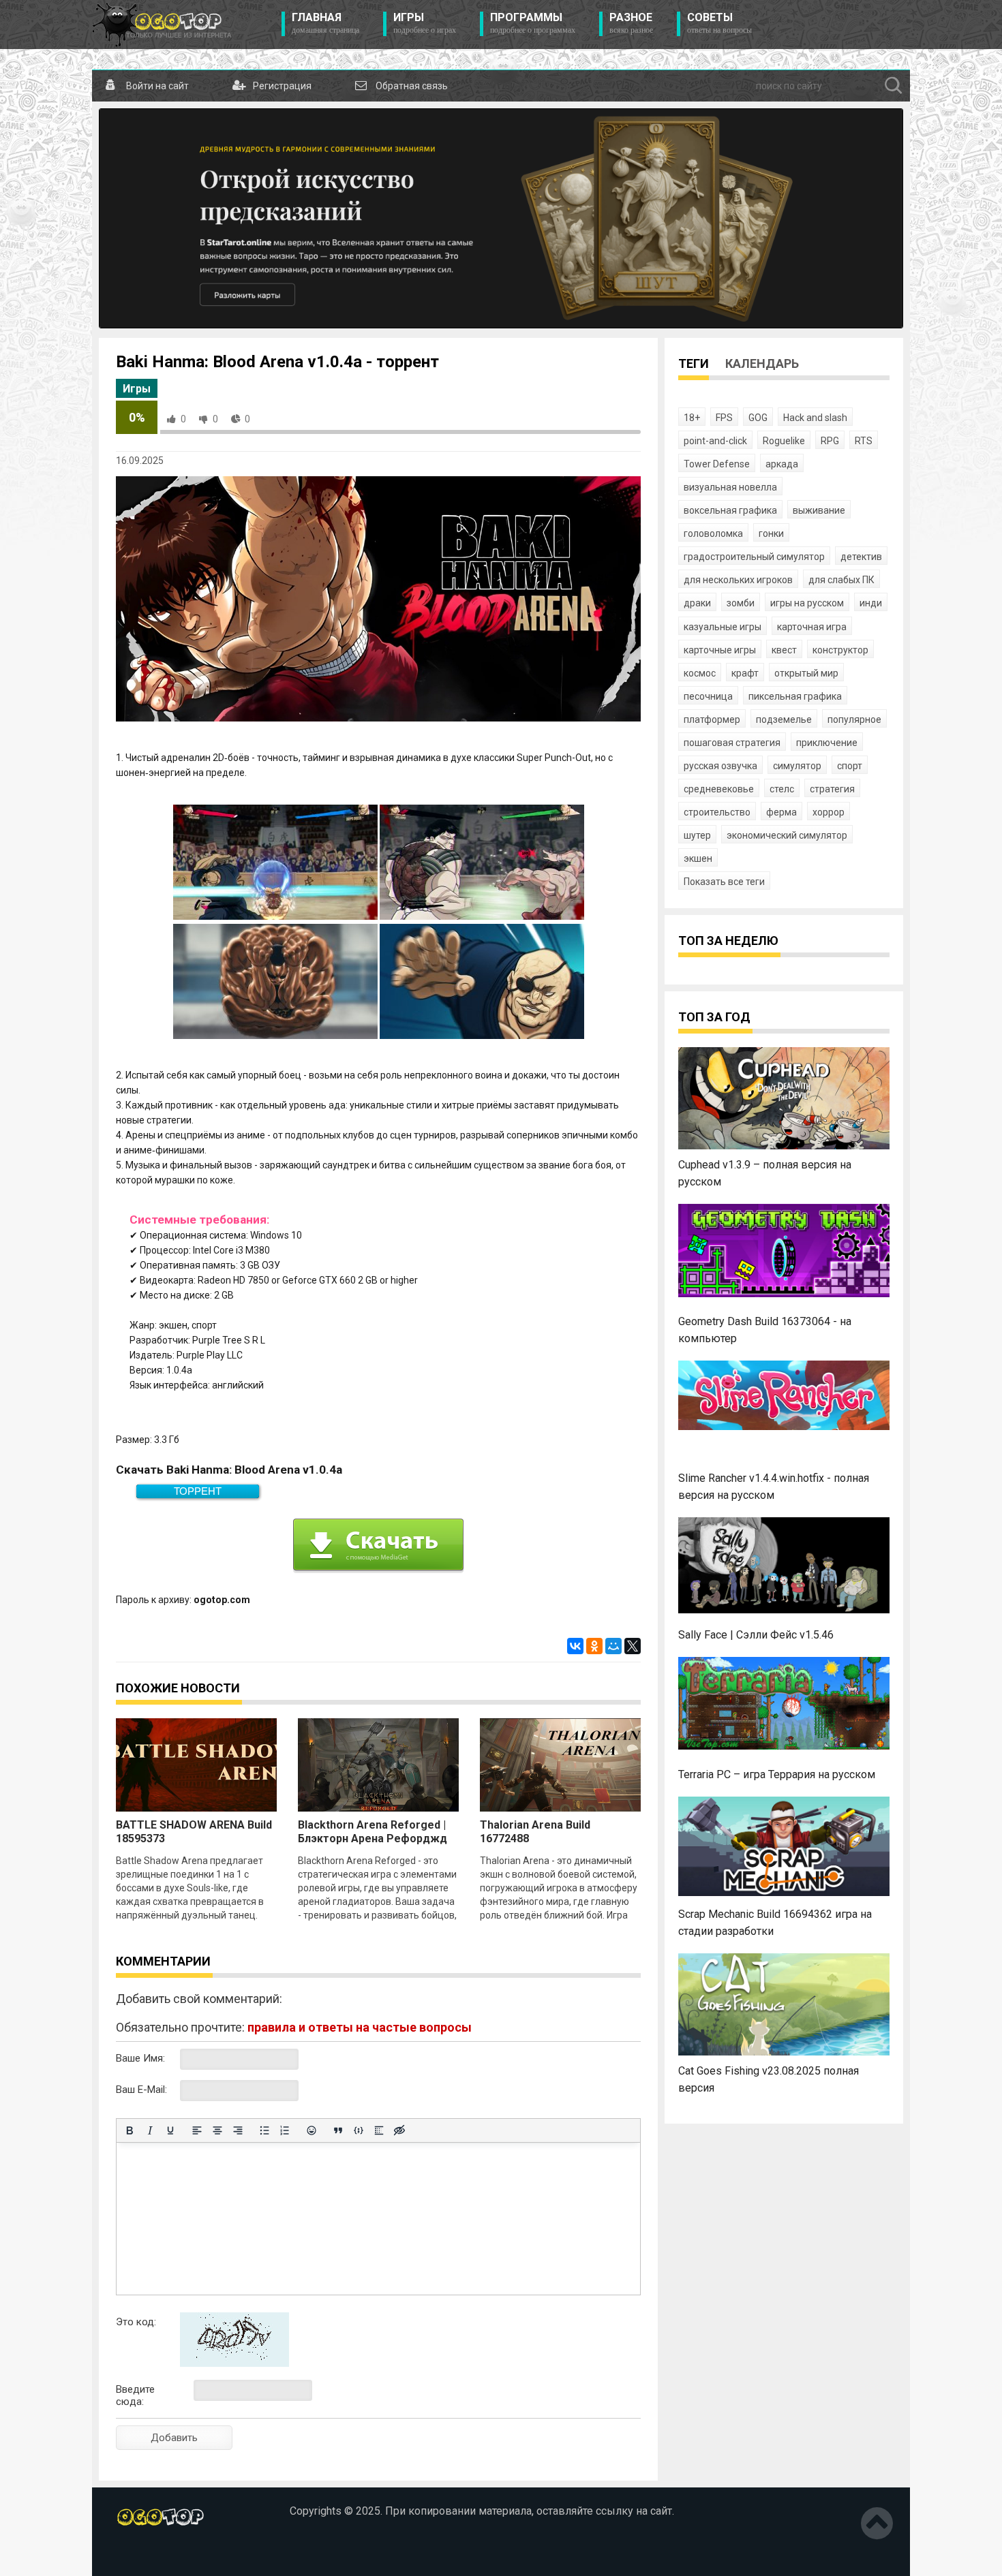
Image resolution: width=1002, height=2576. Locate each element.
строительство (717, 812)
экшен (698, 858)
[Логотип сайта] (162, 25)
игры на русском (807, 603)
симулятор (797, 766)
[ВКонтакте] (575, 1646)
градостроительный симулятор (754, 557)
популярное (854, 719)
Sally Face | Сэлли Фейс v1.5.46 (756, 1635)
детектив (861, 557)
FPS (724, 418)
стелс (782, 789)
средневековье (719, 789)
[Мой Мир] (613, 1646)
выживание (819, 510)
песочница (708, 696)
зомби (741, 603)
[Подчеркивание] (170, 2130)
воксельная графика (730, 510)
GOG (758, 418)
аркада (782, 464)
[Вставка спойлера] (379, 2130)
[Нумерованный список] (285, 2130)
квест (784, 650)
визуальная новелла (730, 487)
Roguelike (784, 441)
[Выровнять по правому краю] (238, 2130)
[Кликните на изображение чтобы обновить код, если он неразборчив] (234, 2363)
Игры (425, 23)
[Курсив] (150, 2130)
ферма (781, 812)
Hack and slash (815, 418)
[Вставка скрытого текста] (399, 2130)
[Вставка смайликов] (312, 2130)
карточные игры (720, 650)
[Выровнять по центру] (217, 2130)
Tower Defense (717, 464)
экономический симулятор (787, 835)
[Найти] (894, 86)
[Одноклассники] (594, 1646)
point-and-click (715, 441)
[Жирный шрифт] (130, 2130)
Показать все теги (724, 882)
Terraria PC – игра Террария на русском (777, 1774)
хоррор (829, 812)
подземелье (784, 719)
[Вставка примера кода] (359, 2130)
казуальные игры (723, 627)
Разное (631, 23)
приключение (827, 743)
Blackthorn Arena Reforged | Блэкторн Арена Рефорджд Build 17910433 (373, 1838)
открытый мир (806, 673)
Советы (719, 23)
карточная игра (812, 627)
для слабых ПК (841, 580)
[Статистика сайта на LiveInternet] (145, 2555)
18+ (692, 418)
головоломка (713, 533)
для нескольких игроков (738, 580)
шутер (697, 835)
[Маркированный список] (264, 2130)
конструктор (840, 650)
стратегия (832, 789)
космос (700, 673)
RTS (864, 441)
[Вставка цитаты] (338, 2130)
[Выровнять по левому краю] (197, 2130)
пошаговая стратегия (732, 743)
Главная (325, 23)
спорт (850, 766)
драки (697, 603)
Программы (533, 23)
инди (871, 603)
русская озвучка (720, 766)
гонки (771, 533)
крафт (745, 673)
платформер (712, 719)
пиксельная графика (795, 696)
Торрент (198, 1491)
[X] (633, 1646)
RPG (830, 441)
